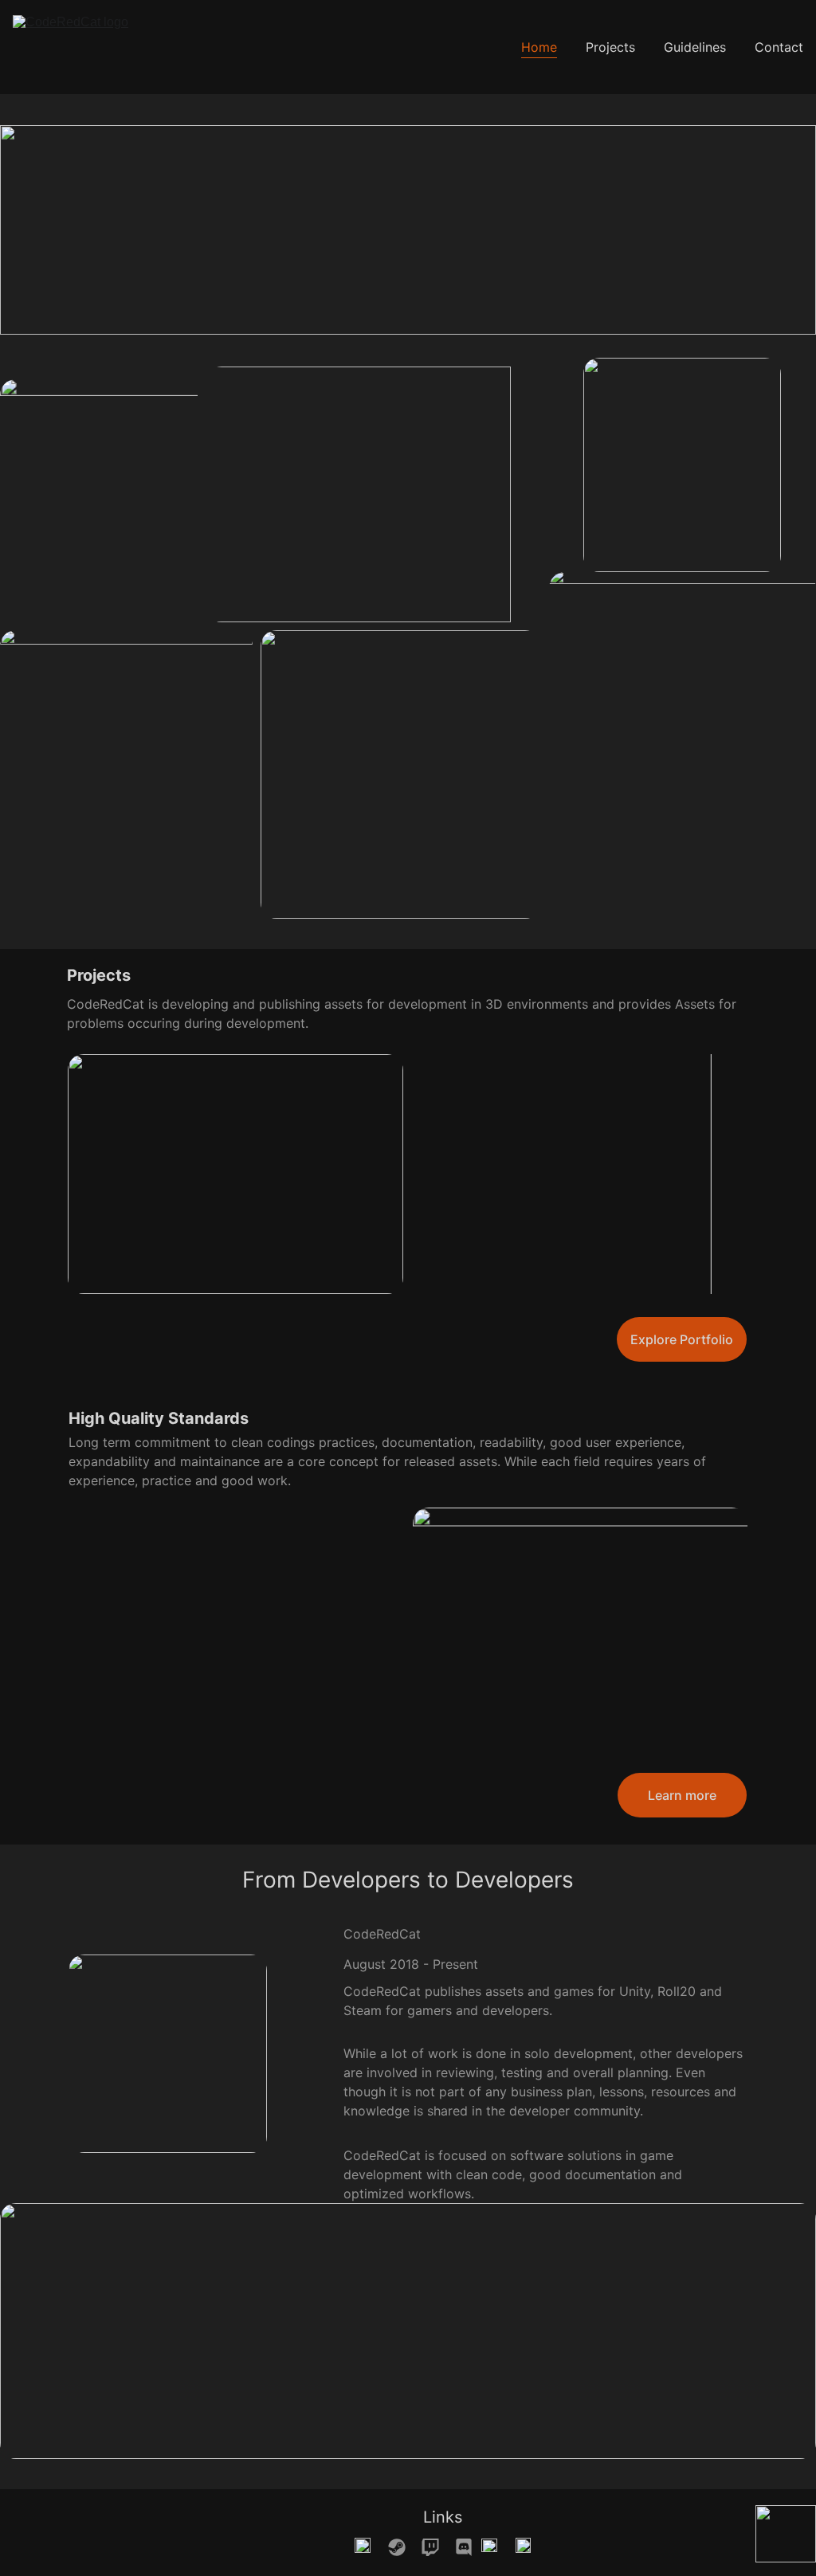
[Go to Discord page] (464, 2547)
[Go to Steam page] (405, 2547)
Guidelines (695, 47)
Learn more (682, 1795)
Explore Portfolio (682, 1339)
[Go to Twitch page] (438, 2547)
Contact (779, 47)
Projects (610, 47)
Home (539, 47)
